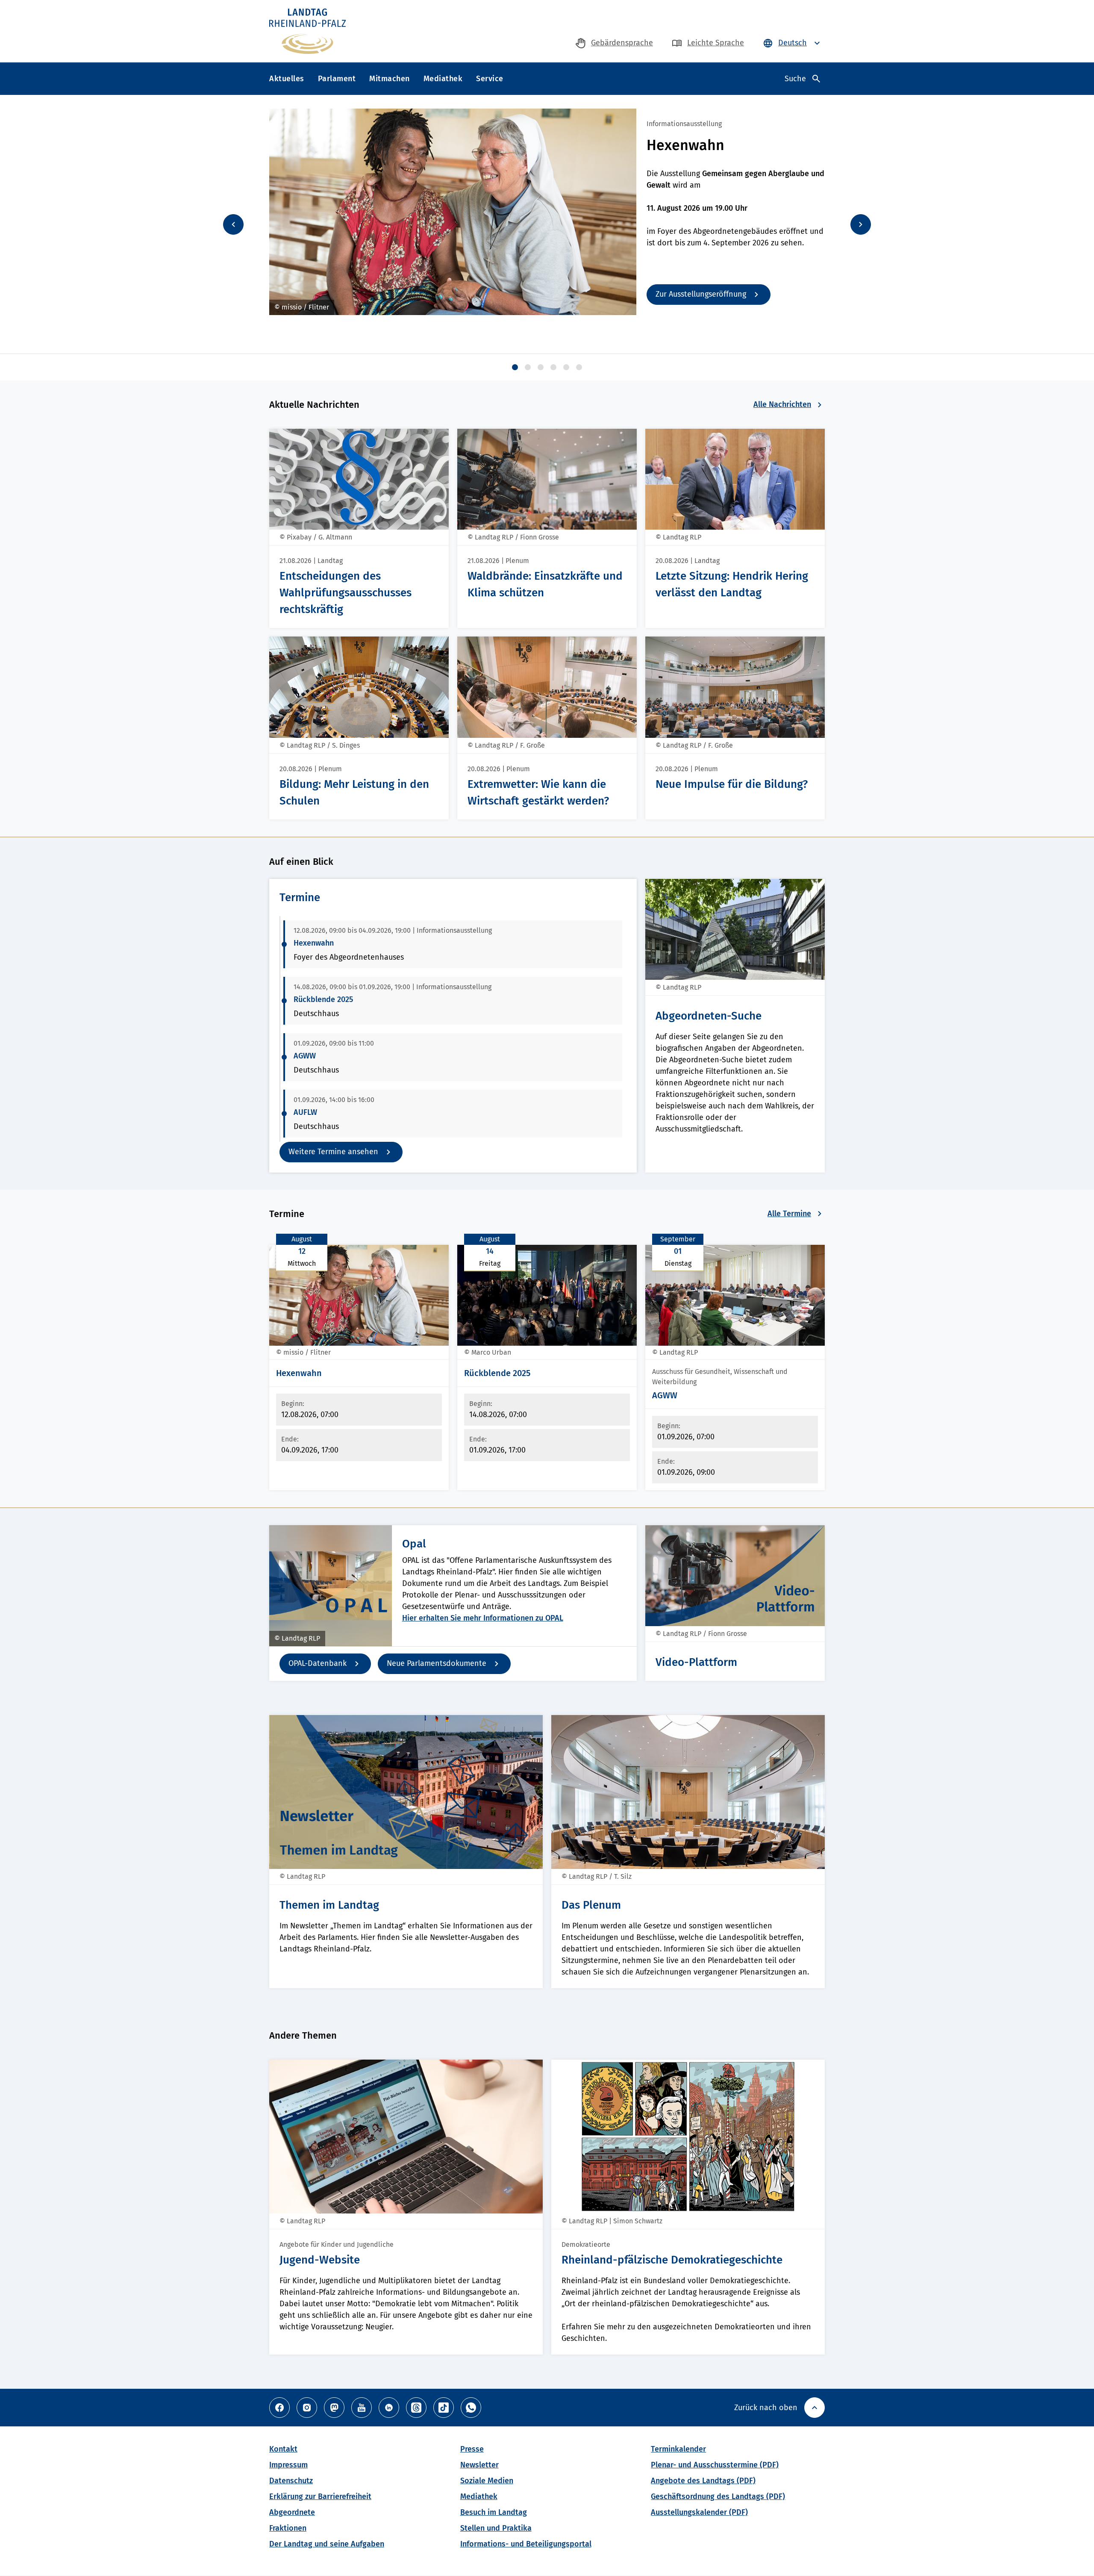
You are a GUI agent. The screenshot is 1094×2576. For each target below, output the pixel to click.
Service (490, 79)
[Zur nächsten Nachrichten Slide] (861, 224)
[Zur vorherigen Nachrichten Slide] (233, 224)
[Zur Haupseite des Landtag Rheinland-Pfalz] (307, 31)
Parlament (337, 79)
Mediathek (443, 79)
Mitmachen (390, 79)
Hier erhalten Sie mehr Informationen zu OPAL (483, 1618)
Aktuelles (287, 79)
